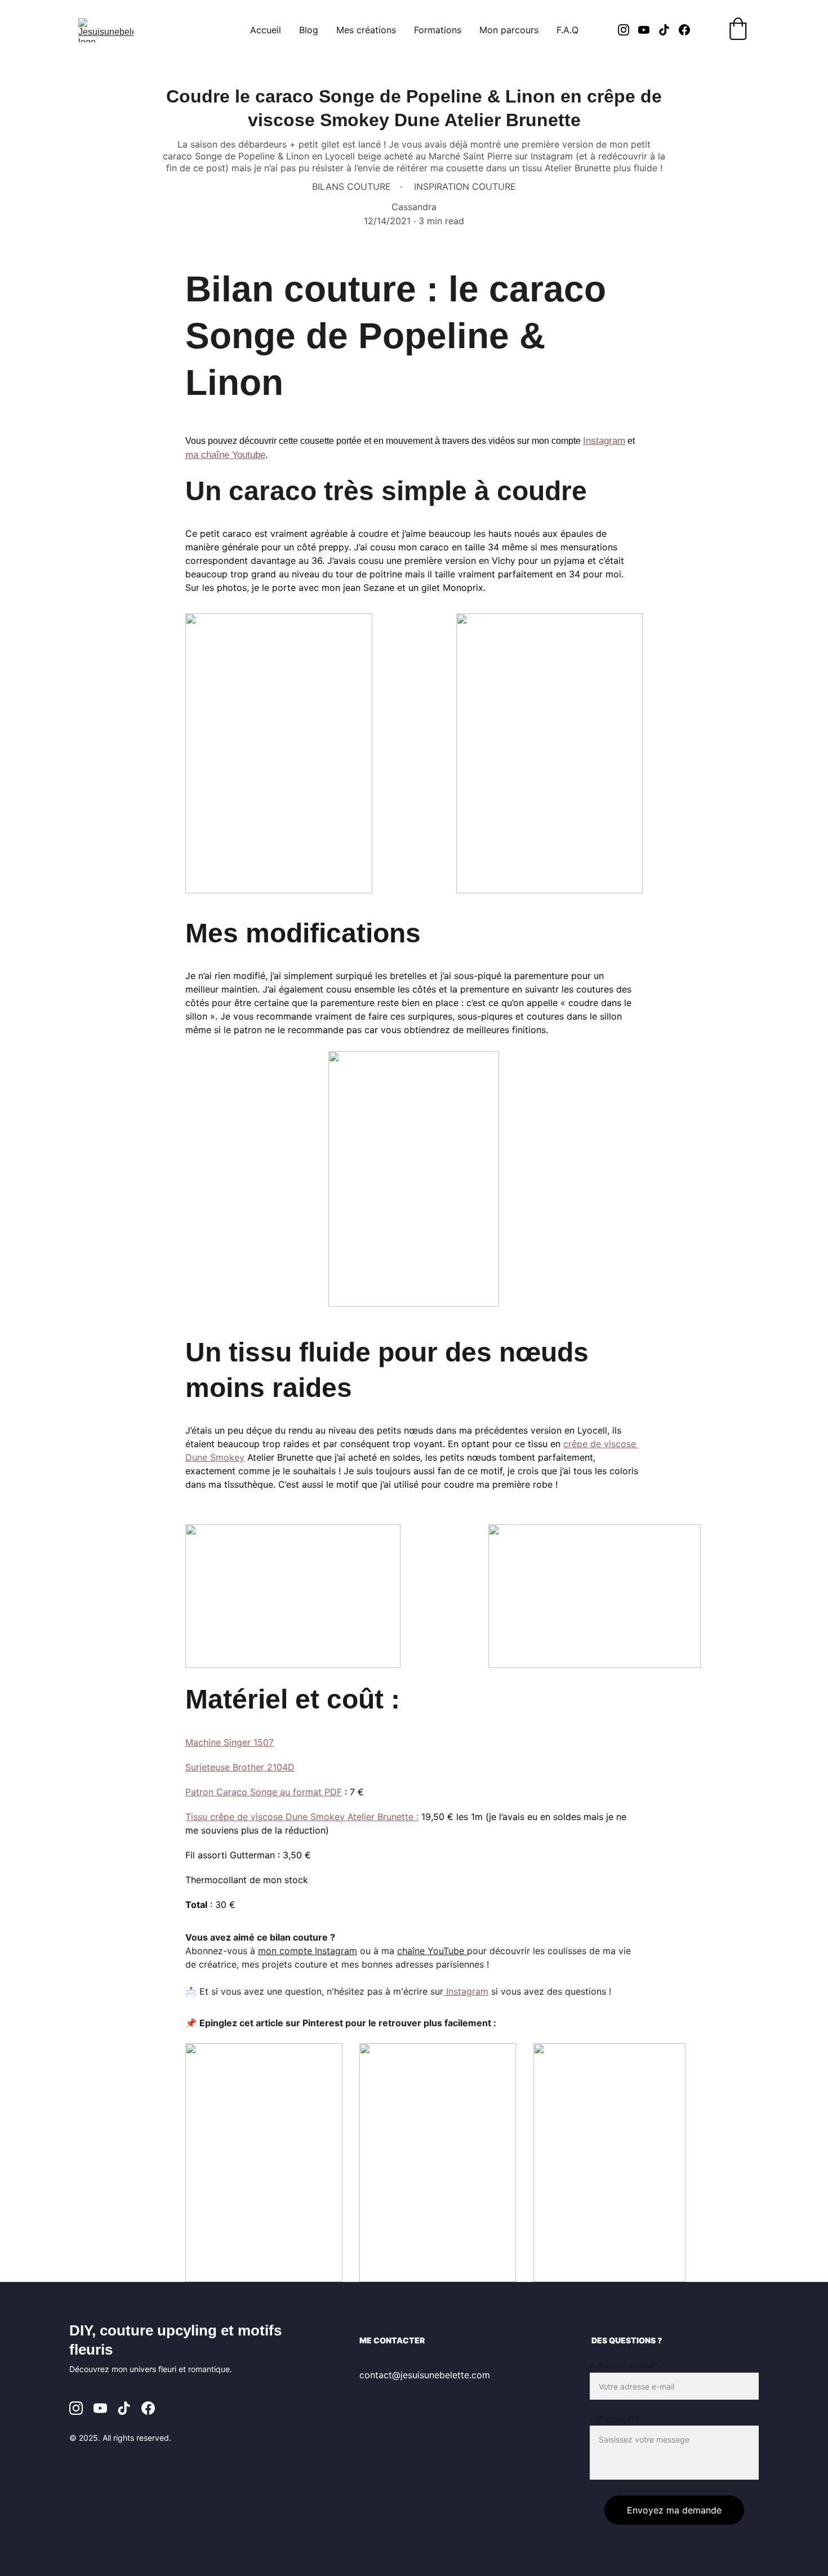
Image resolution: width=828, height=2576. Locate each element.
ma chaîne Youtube (225, 455)
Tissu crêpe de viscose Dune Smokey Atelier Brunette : (302, 1817)
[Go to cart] (738, 30)
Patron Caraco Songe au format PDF (264, 1792)
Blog (309, 30)
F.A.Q (567, 30)
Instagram (604, 441)
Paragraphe (614, 2419)
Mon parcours (509, 30)
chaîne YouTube (431, 1951)
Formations (438, 30)
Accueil (266, 30)
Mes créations (366, 30)
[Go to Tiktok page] (669, 30)
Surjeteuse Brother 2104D (240, 1767)
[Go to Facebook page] (684, 30)
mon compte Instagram (308, 1951)
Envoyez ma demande (674, 2510)
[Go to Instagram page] (628, 30)
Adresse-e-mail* (624, 2366)
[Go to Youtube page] (648, 30)
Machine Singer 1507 (230, 1742)
